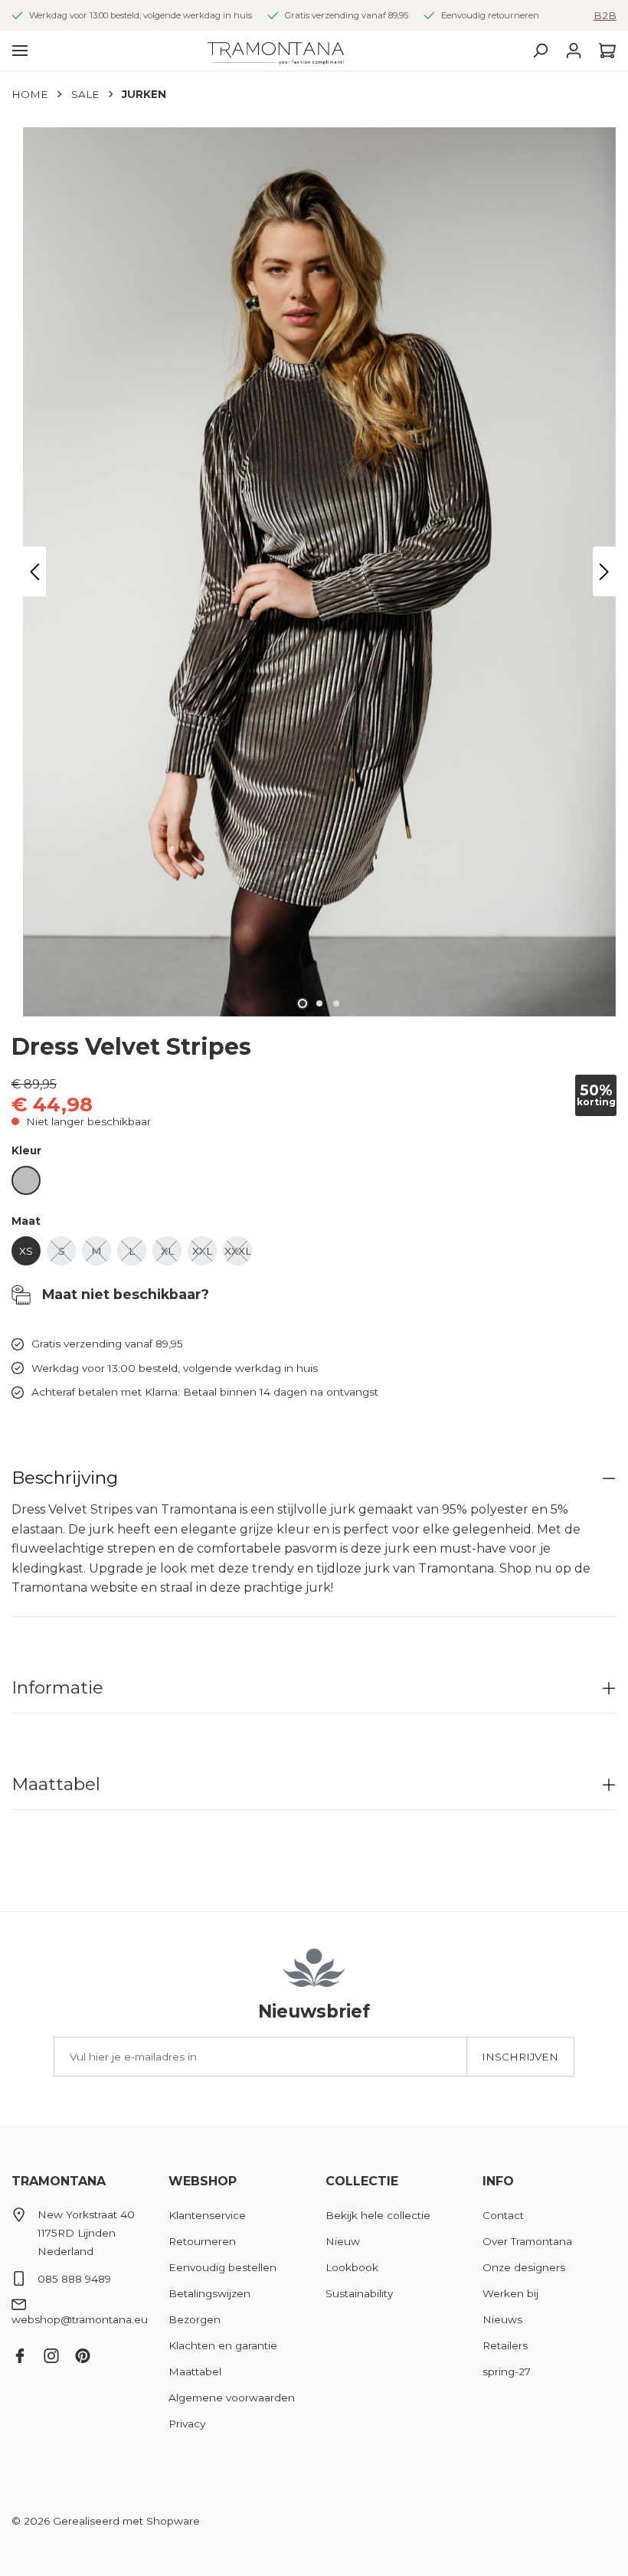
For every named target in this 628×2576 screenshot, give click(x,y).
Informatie (57, 1687)
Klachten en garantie (223, 2345)
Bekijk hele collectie (378, 2215)
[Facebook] (26, 2352)
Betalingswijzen (209, 2293)
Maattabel (56, 1784)
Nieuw (343, 2241)
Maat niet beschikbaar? (124, 1294)
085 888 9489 (74, 2279)
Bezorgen (195, 2319)
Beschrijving (65, 1478)
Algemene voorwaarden (232, 2398)
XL (171, 1255)
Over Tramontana (527, 2241)
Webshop (203, 2181)
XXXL (238, 1255)
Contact (503, 2215)
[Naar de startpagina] (276, 51)
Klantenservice (207, 2215)
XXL (204, 1255)
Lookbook (352, 2267)
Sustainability (359, 2293)
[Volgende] (604, 572)
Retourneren (202, 2241)
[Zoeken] (540, 51)
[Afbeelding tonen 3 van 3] (336, 1003)
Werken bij (510, 2293)
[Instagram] (57, 2352)
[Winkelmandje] (603, 51)
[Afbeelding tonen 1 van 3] (303, 1003)
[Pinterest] (88, 2352)
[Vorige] (34, 572)
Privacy (187, 2424)
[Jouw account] (574, 51)
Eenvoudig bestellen (222, 2267)
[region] (314, 572)
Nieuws (502, 2319)
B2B (605, 15)
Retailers (505, 2345)
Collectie (362, 2181)
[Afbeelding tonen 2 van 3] (319, 1003)
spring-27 (507, 2371)
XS (30, 1255)
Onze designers (524, 2267)
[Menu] (20, 51)
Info (498, 2181)
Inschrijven (520, 2057)
